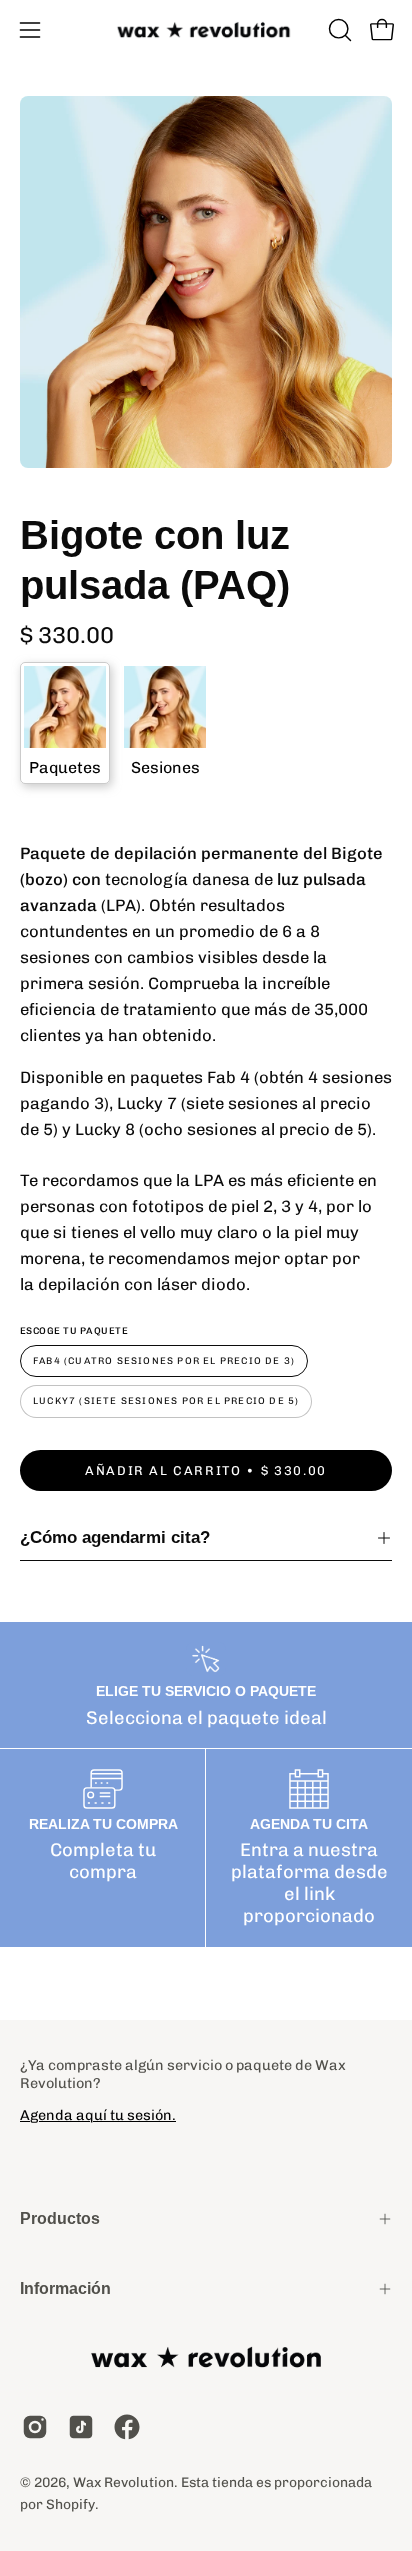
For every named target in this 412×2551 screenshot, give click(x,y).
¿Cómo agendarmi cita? (115, 1537)
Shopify (70, 2504)
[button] (338, 30)
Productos (60, 2218)
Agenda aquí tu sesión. (98, 2115)
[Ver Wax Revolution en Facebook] (127, 2427)
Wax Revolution (123, 2482)
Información (65, 2288)
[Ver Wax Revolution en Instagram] (35, 2427)
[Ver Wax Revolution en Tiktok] (81, 2427)
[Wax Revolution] (206, 30)
